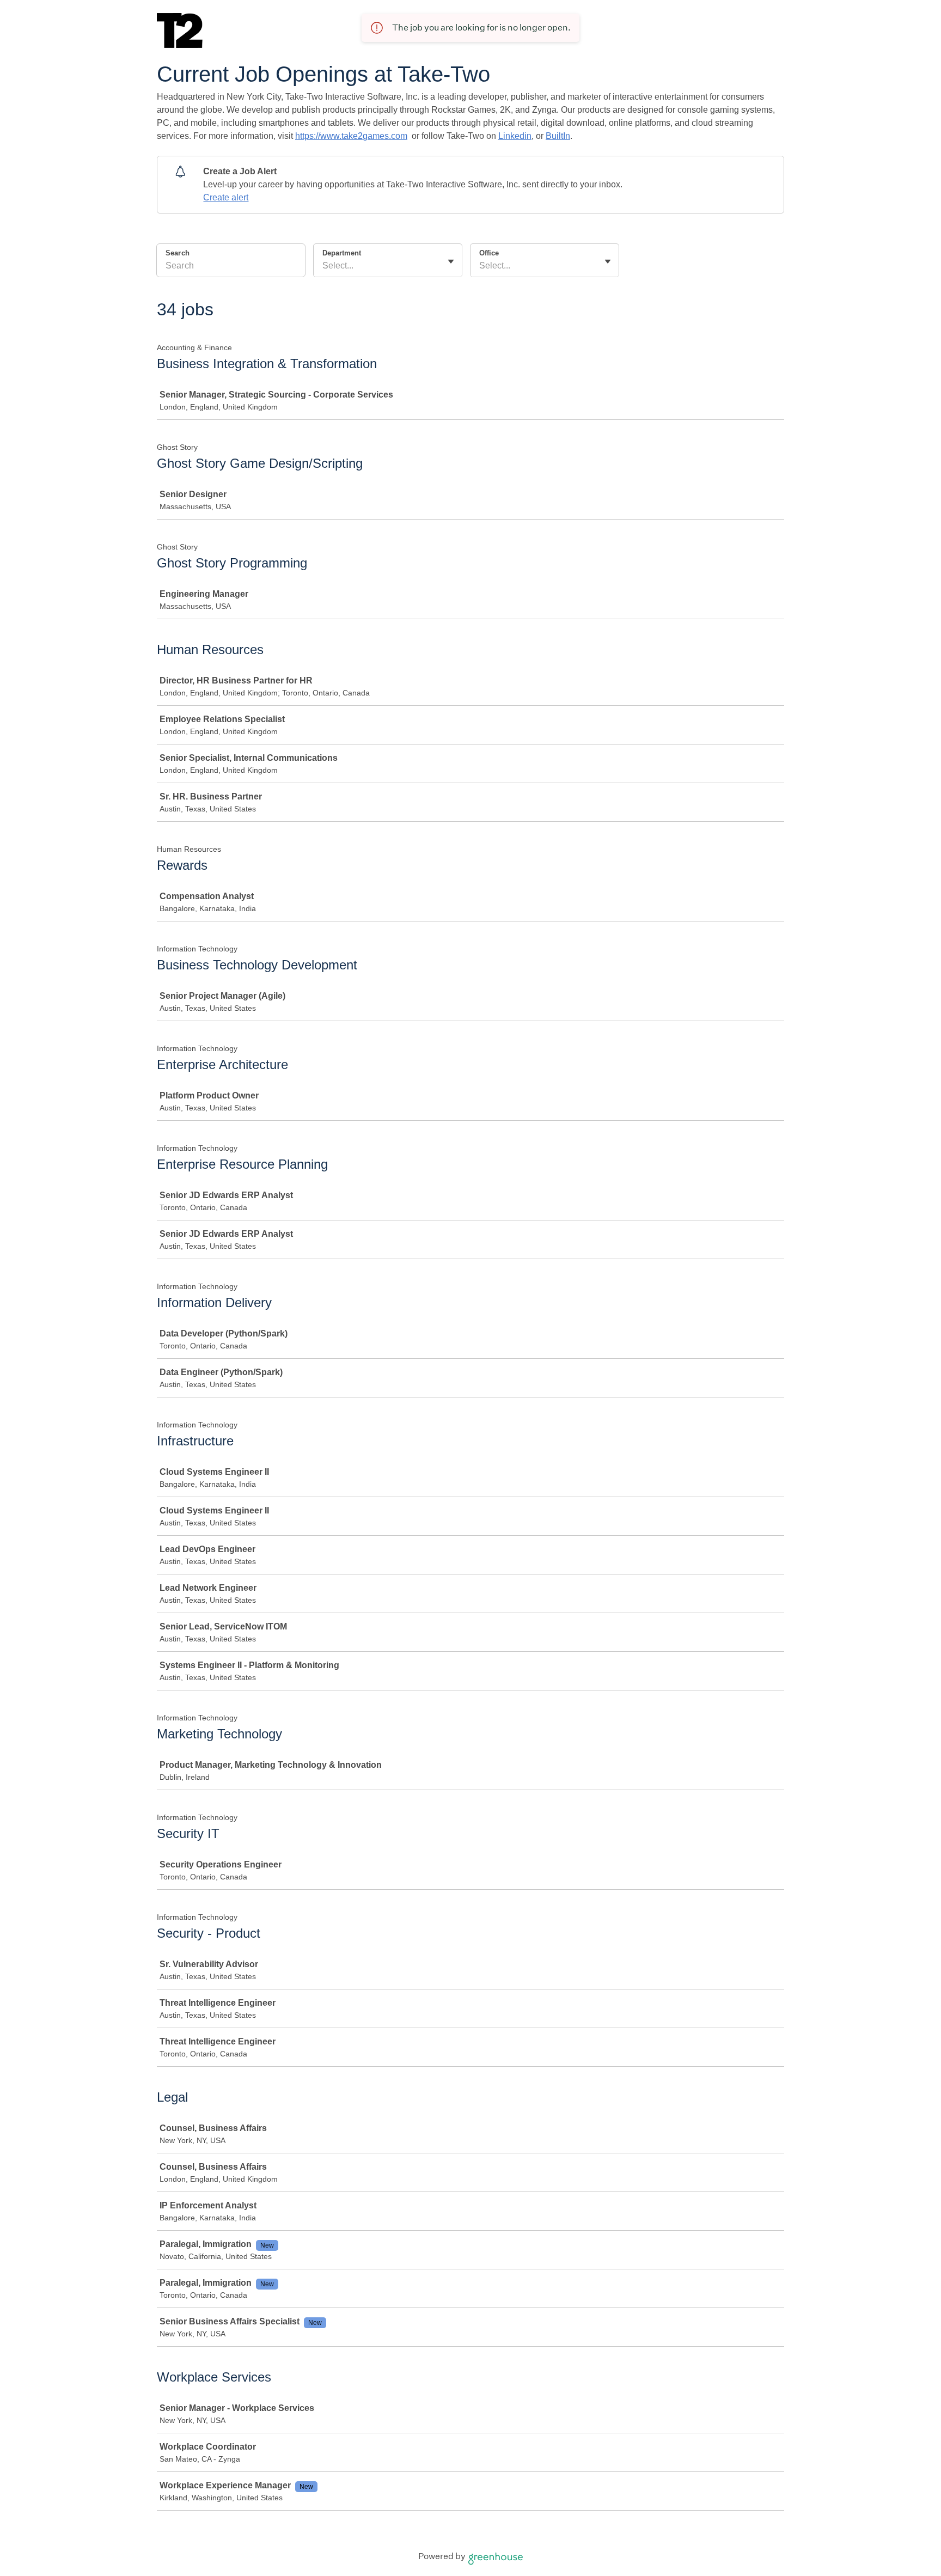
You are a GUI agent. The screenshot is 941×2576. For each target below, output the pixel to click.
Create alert (226, 197)
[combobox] (323, 266)
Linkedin (515, 136)
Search (178, 253)
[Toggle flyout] (451, 261)
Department (342, 253)
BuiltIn (558, 136)
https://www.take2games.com (351, 136)
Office (489, 253)
